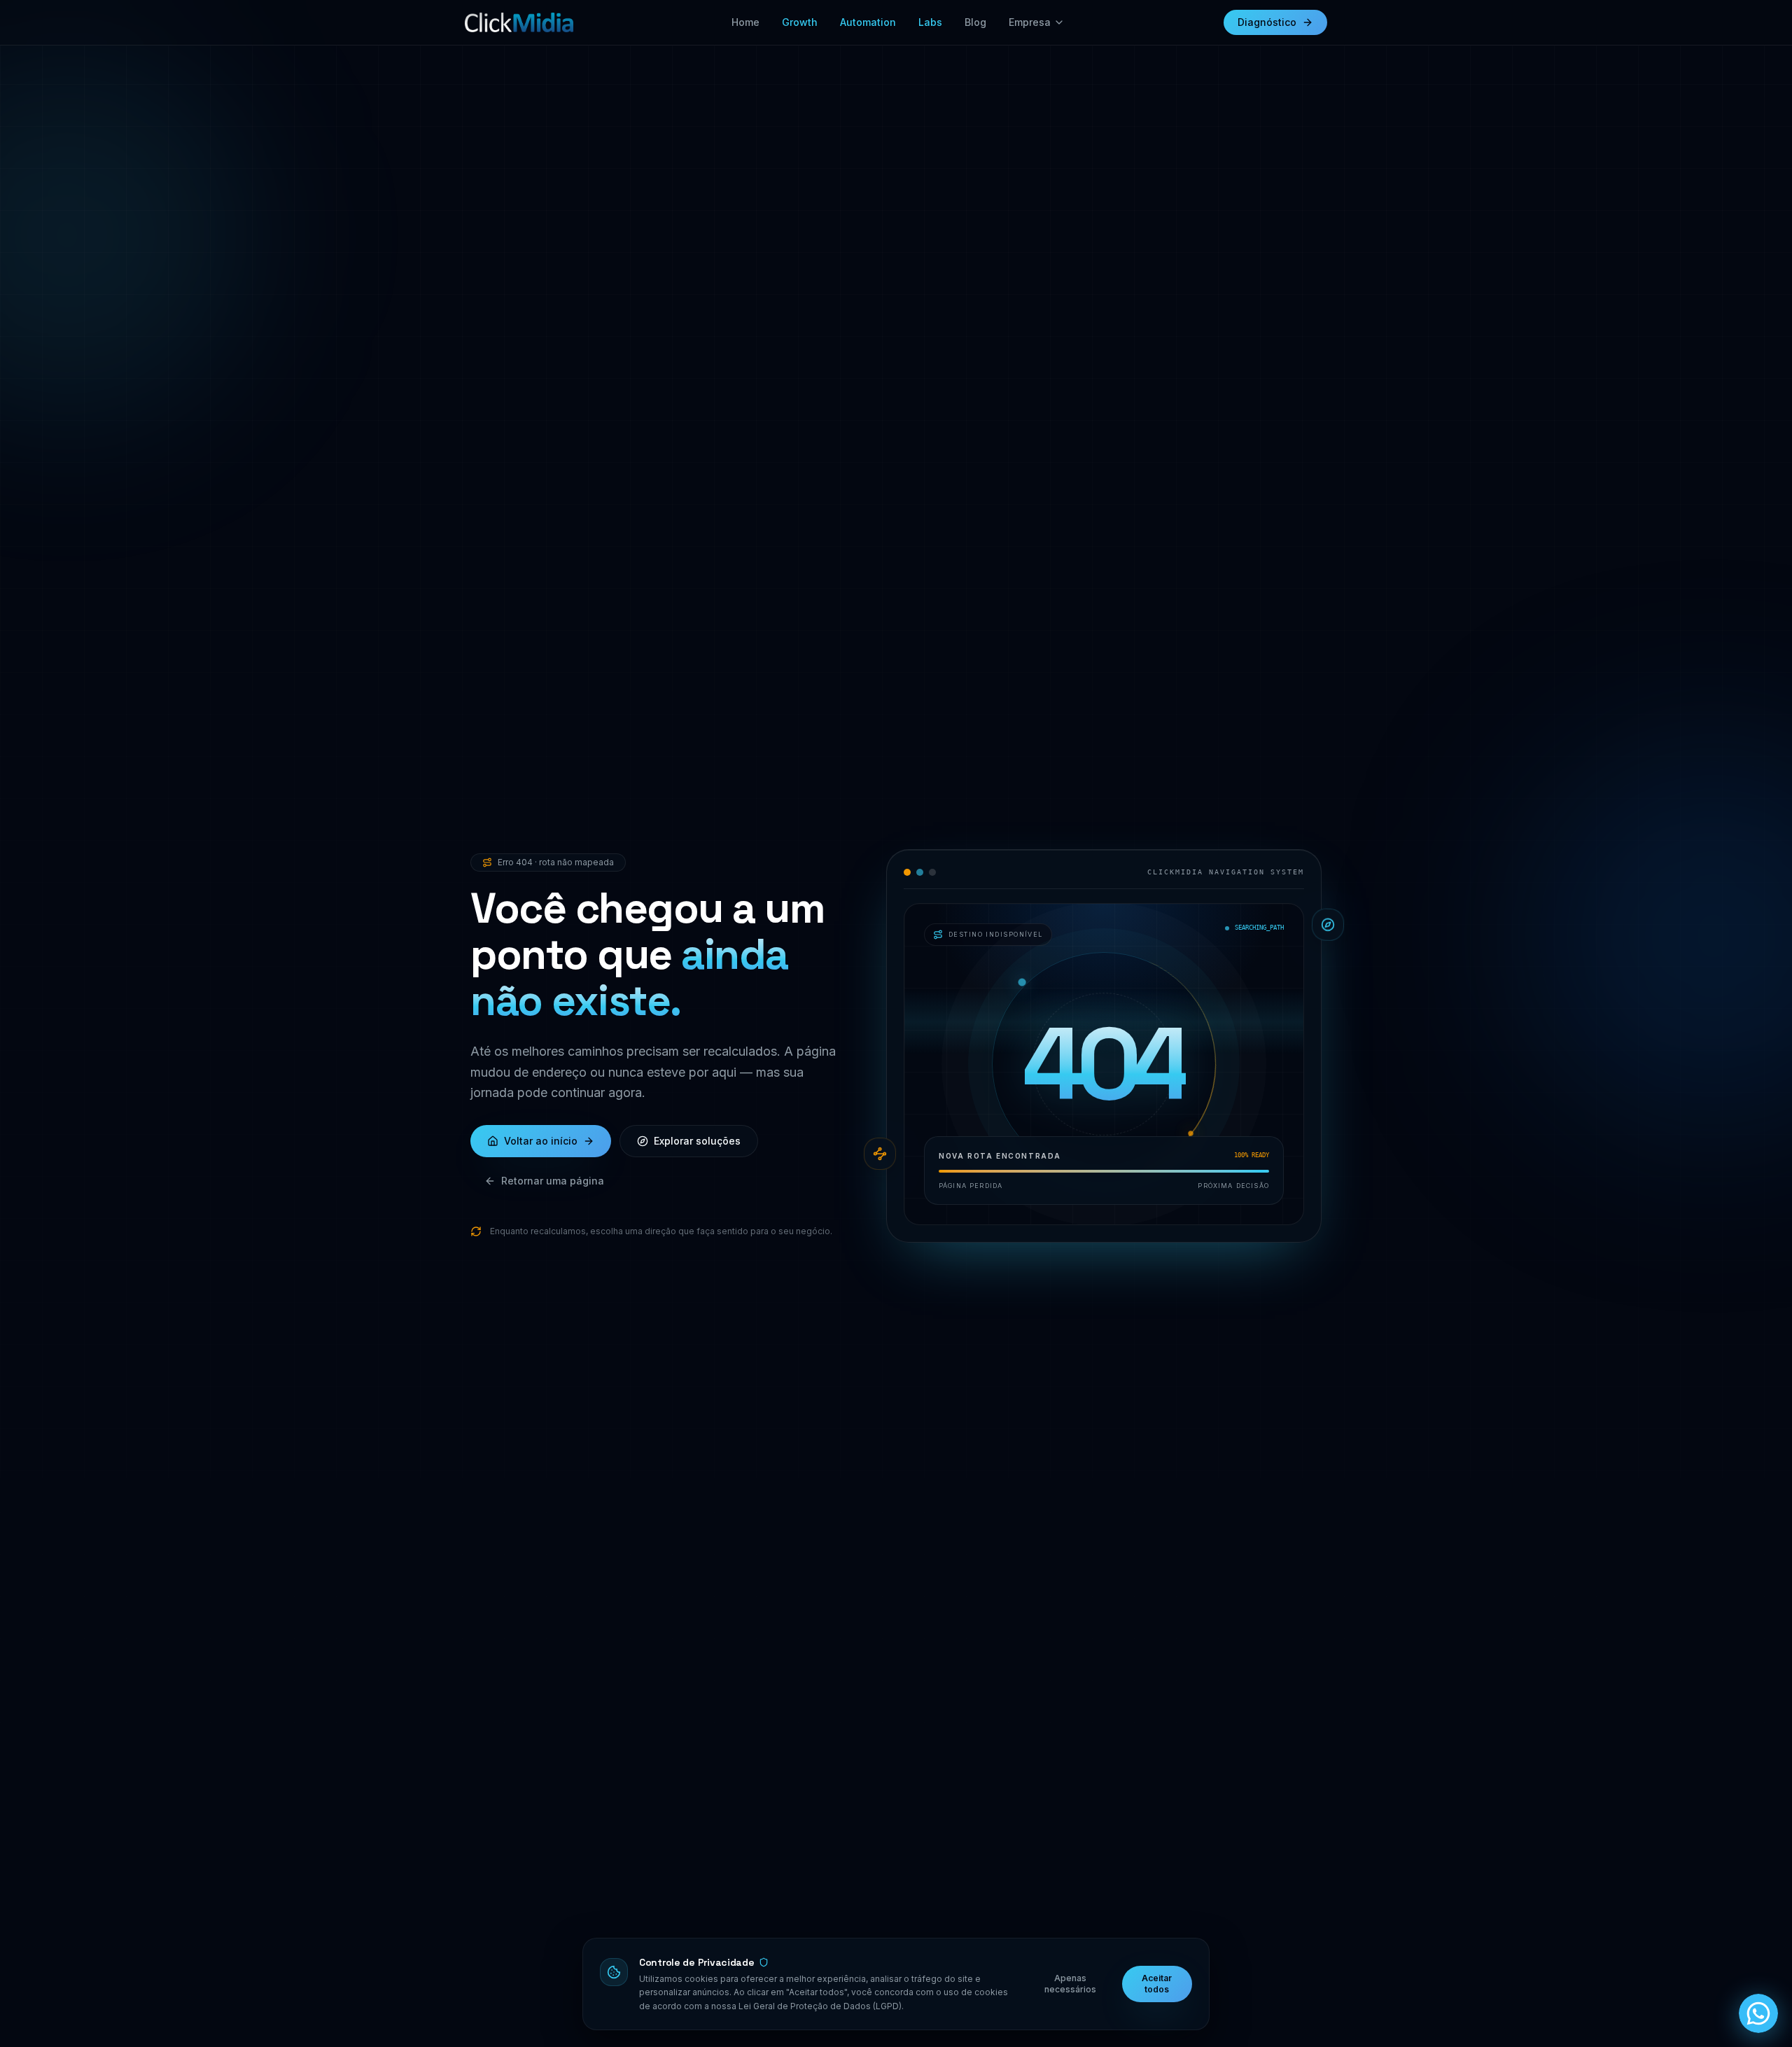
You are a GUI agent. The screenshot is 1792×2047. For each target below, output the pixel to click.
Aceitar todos (1157, 1984)
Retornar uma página (553, 1181)
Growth (800, 22)
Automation (868, 22)
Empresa (1030, 22)
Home (745, 22)
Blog (975, 22)
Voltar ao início (541, 1141)
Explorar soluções (697, 1141)
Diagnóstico (1267, 22)
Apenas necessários (1070, 1984)
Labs (930, 22)
